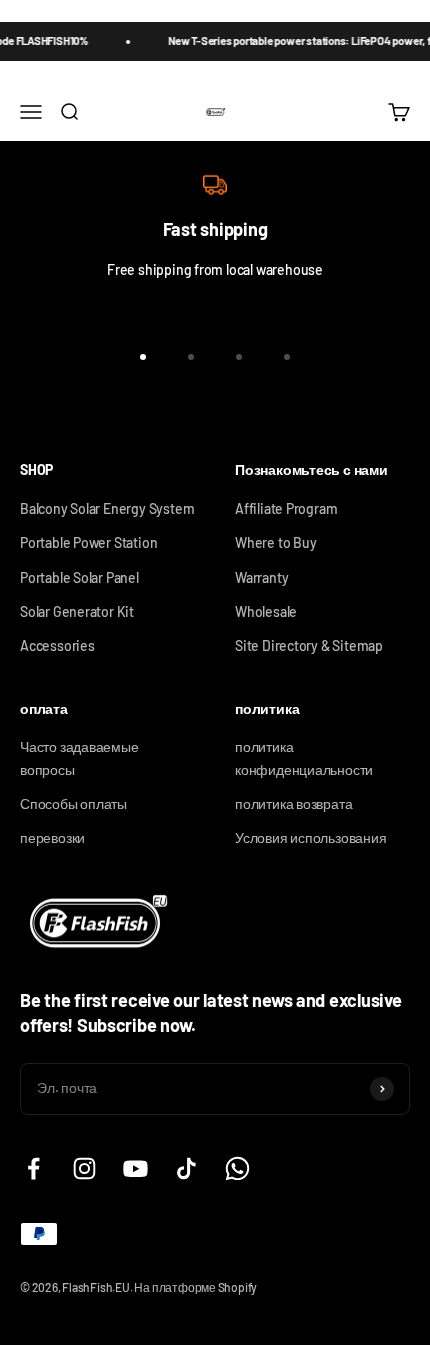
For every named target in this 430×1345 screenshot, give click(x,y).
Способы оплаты (73, 803)
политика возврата (293, 803)
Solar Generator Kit (77, 611)
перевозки (52, 837)
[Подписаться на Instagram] (84, 1168)
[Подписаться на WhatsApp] (237, 1168)
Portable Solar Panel (79, 577)
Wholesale (266, 611)
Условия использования (311, 837)
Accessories (57, 645)
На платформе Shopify (195, 1287)
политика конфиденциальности (304, 757)
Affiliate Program (286, 508)
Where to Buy (275, 542)
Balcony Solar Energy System (107, 508)
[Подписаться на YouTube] (135, 1168)
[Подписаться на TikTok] (186, 1168)
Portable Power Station (88, 542)
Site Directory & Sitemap (309, 645)
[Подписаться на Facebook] (33, 1168)
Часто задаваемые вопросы (79, 757)
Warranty (261, 577)
